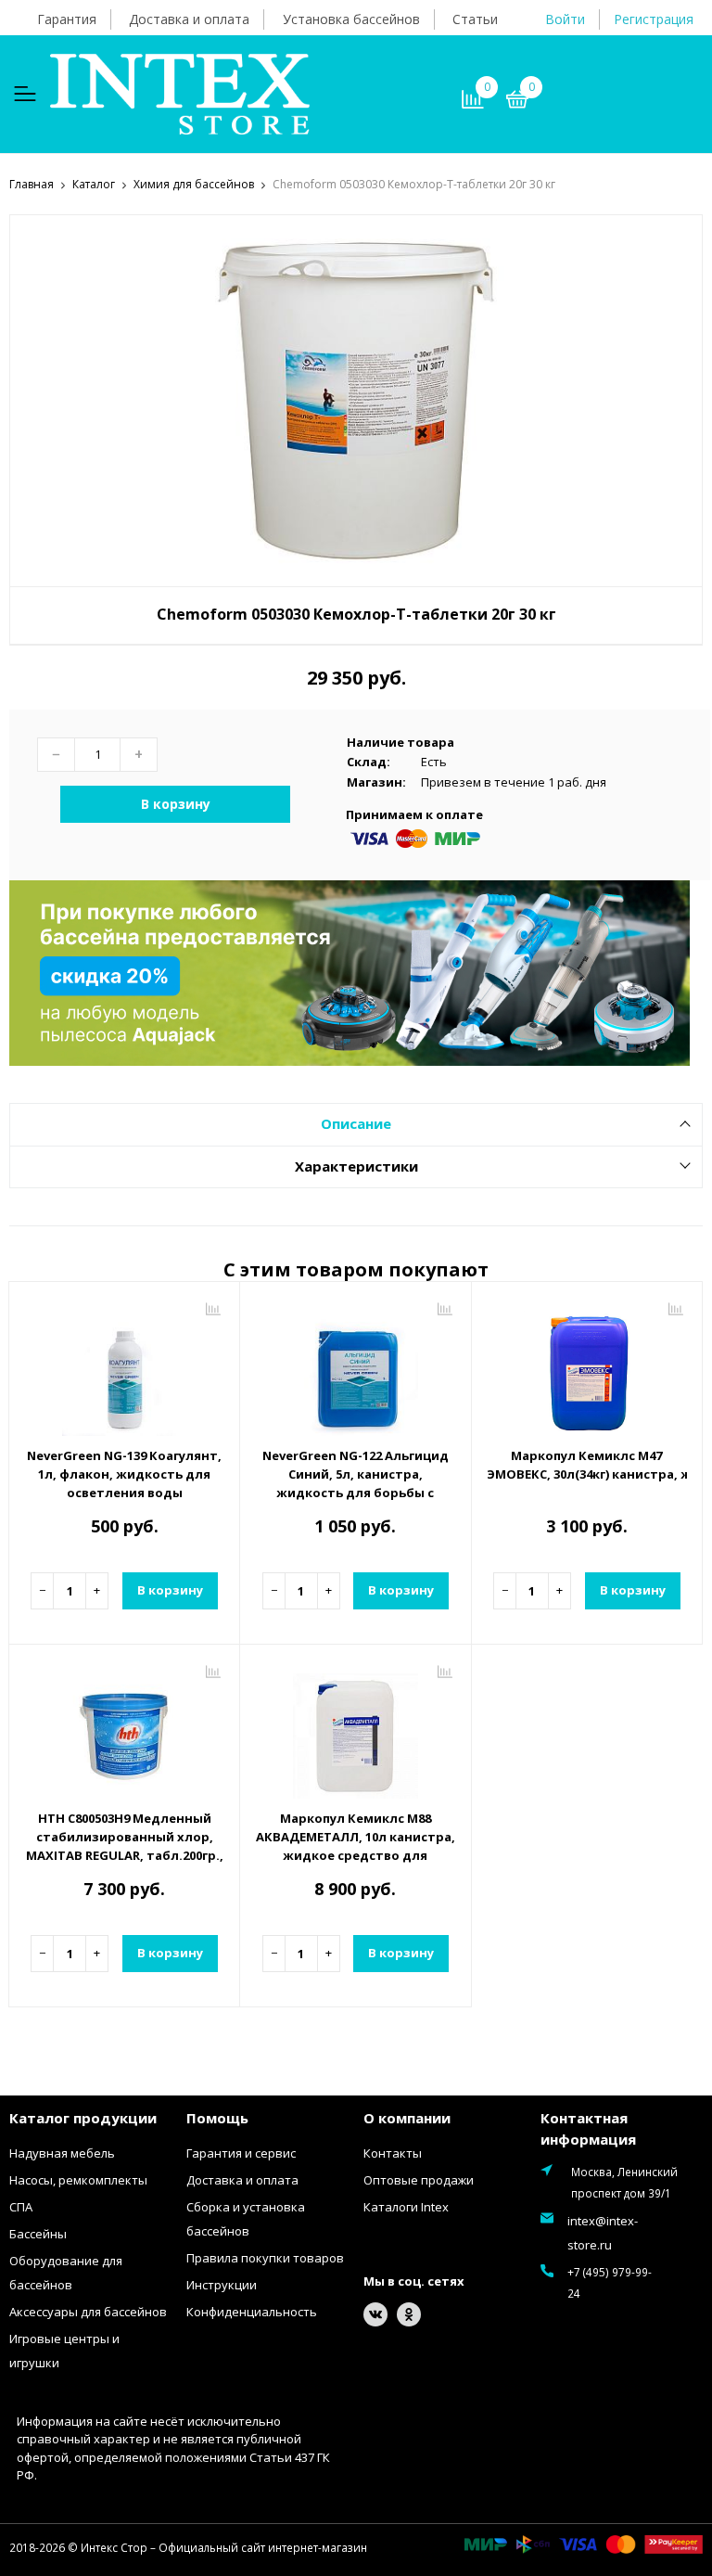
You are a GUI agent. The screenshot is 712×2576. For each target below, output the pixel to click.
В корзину (176, 804)
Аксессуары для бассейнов (88, 2312)
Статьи (475, 19)
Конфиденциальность (252, 2312)
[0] (517, 102)
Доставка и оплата (189, 19)
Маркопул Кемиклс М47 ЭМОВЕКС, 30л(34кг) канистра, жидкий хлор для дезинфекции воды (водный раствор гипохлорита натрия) (587, 1465)
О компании (407, 2118)
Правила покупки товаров (265, 2258)
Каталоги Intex (406, 2207)
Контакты (393, 2153)
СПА (21, 2207)
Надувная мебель (62, 2153)
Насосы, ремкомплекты (78, 2180)
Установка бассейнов (351, 19)
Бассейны (38, 2234)
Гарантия (67, 19)
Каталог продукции (83, 2118)
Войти (565, 19)
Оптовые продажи (419, 2180)
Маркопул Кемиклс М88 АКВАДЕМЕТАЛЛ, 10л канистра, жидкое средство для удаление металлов (356, 1846)
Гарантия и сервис (241, 2153)
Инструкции (222, 2285)
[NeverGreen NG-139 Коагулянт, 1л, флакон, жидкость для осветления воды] (124, 1366)
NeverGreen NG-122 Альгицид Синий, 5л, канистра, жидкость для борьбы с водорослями (356, 1483)
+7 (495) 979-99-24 (610, 2282)
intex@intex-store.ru (603, 2233)
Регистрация (654, 19)
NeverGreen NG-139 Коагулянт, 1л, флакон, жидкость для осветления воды (124, 1474)
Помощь (217, 2118)
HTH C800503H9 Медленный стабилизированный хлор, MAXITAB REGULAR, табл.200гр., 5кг (125, 1846)
